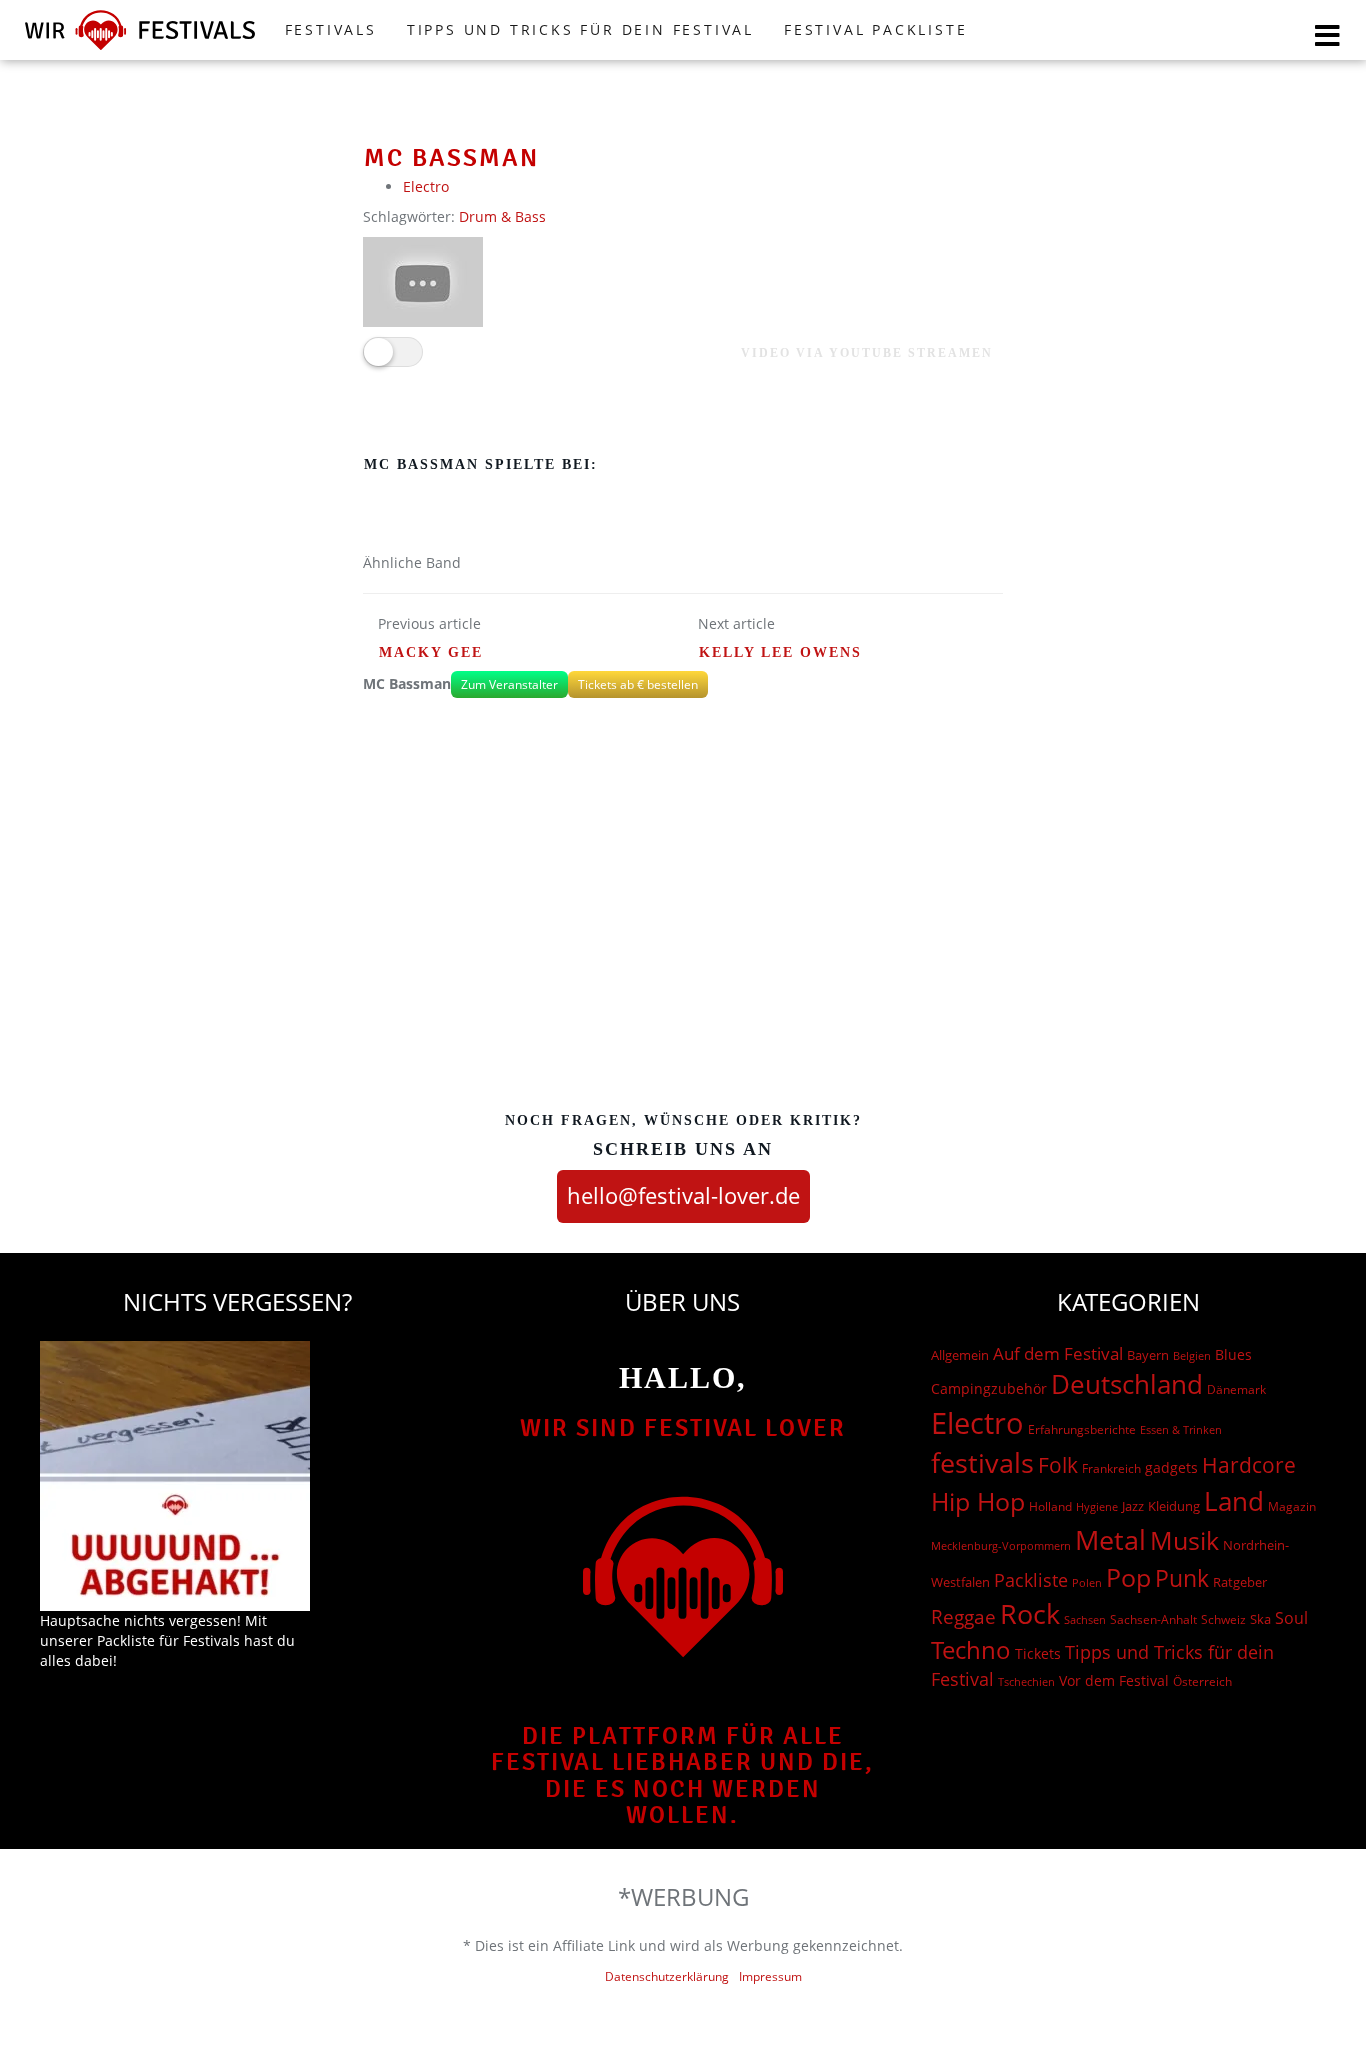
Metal (1110, 1539)
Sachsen (1085, 1619)
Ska (1260, 1619)
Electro (426, 186)
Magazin (1292, 1506)
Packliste (1031, 1580)
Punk (1182, 1578)
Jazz (1133, 1506)
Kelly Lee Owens (780, 652)
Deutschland (1127, 1384)
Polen (1087, 1582)
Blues (1233, 1354)
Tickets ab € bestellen (638, 684)
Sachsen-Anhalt (1153, 1619)
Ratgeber (1240, 1582)
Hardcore (1249, 1464)
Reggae (963, 1617)
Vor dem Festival (1114, 1680)
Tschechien (1026, 1681)
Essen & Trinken (1181, 1429)
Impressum (770, 1976)
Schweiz (1223, 1619)
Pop (1128, 1577)
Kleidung (1174, 1506)
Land (1234, 1501)
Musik (1184, 1540)
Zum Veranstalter (509, 684)
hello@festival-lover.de (683, 1195)
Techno (971, 1649)
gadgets (1171, 1467)
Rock (1030, 1614)
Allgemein (960, 1355)
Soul (1291, 1618)
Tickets (1038, 1653)
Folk (1058, 1465)
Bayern (1148, 1355)
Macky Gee (431, 652)
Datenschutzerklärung (667, 1976)
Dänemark (1236, 1389)
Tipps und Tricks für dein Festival (580, 29)
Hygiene (1097, 1506)
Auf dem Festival (1058, 1353)
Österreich (1202, 1681)
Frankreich (1111, 1468)
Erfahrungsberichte (1082, 1429)
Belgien (1192, 1355)
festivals (982, 1462)
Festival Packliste (875, 29)
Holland (1050, 1506)
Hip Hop (978, 1501)
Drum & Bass (502, 216)
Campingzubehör (989, 1388)
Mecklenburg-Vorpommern (1001, 1546)
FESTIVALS (331, 29)
